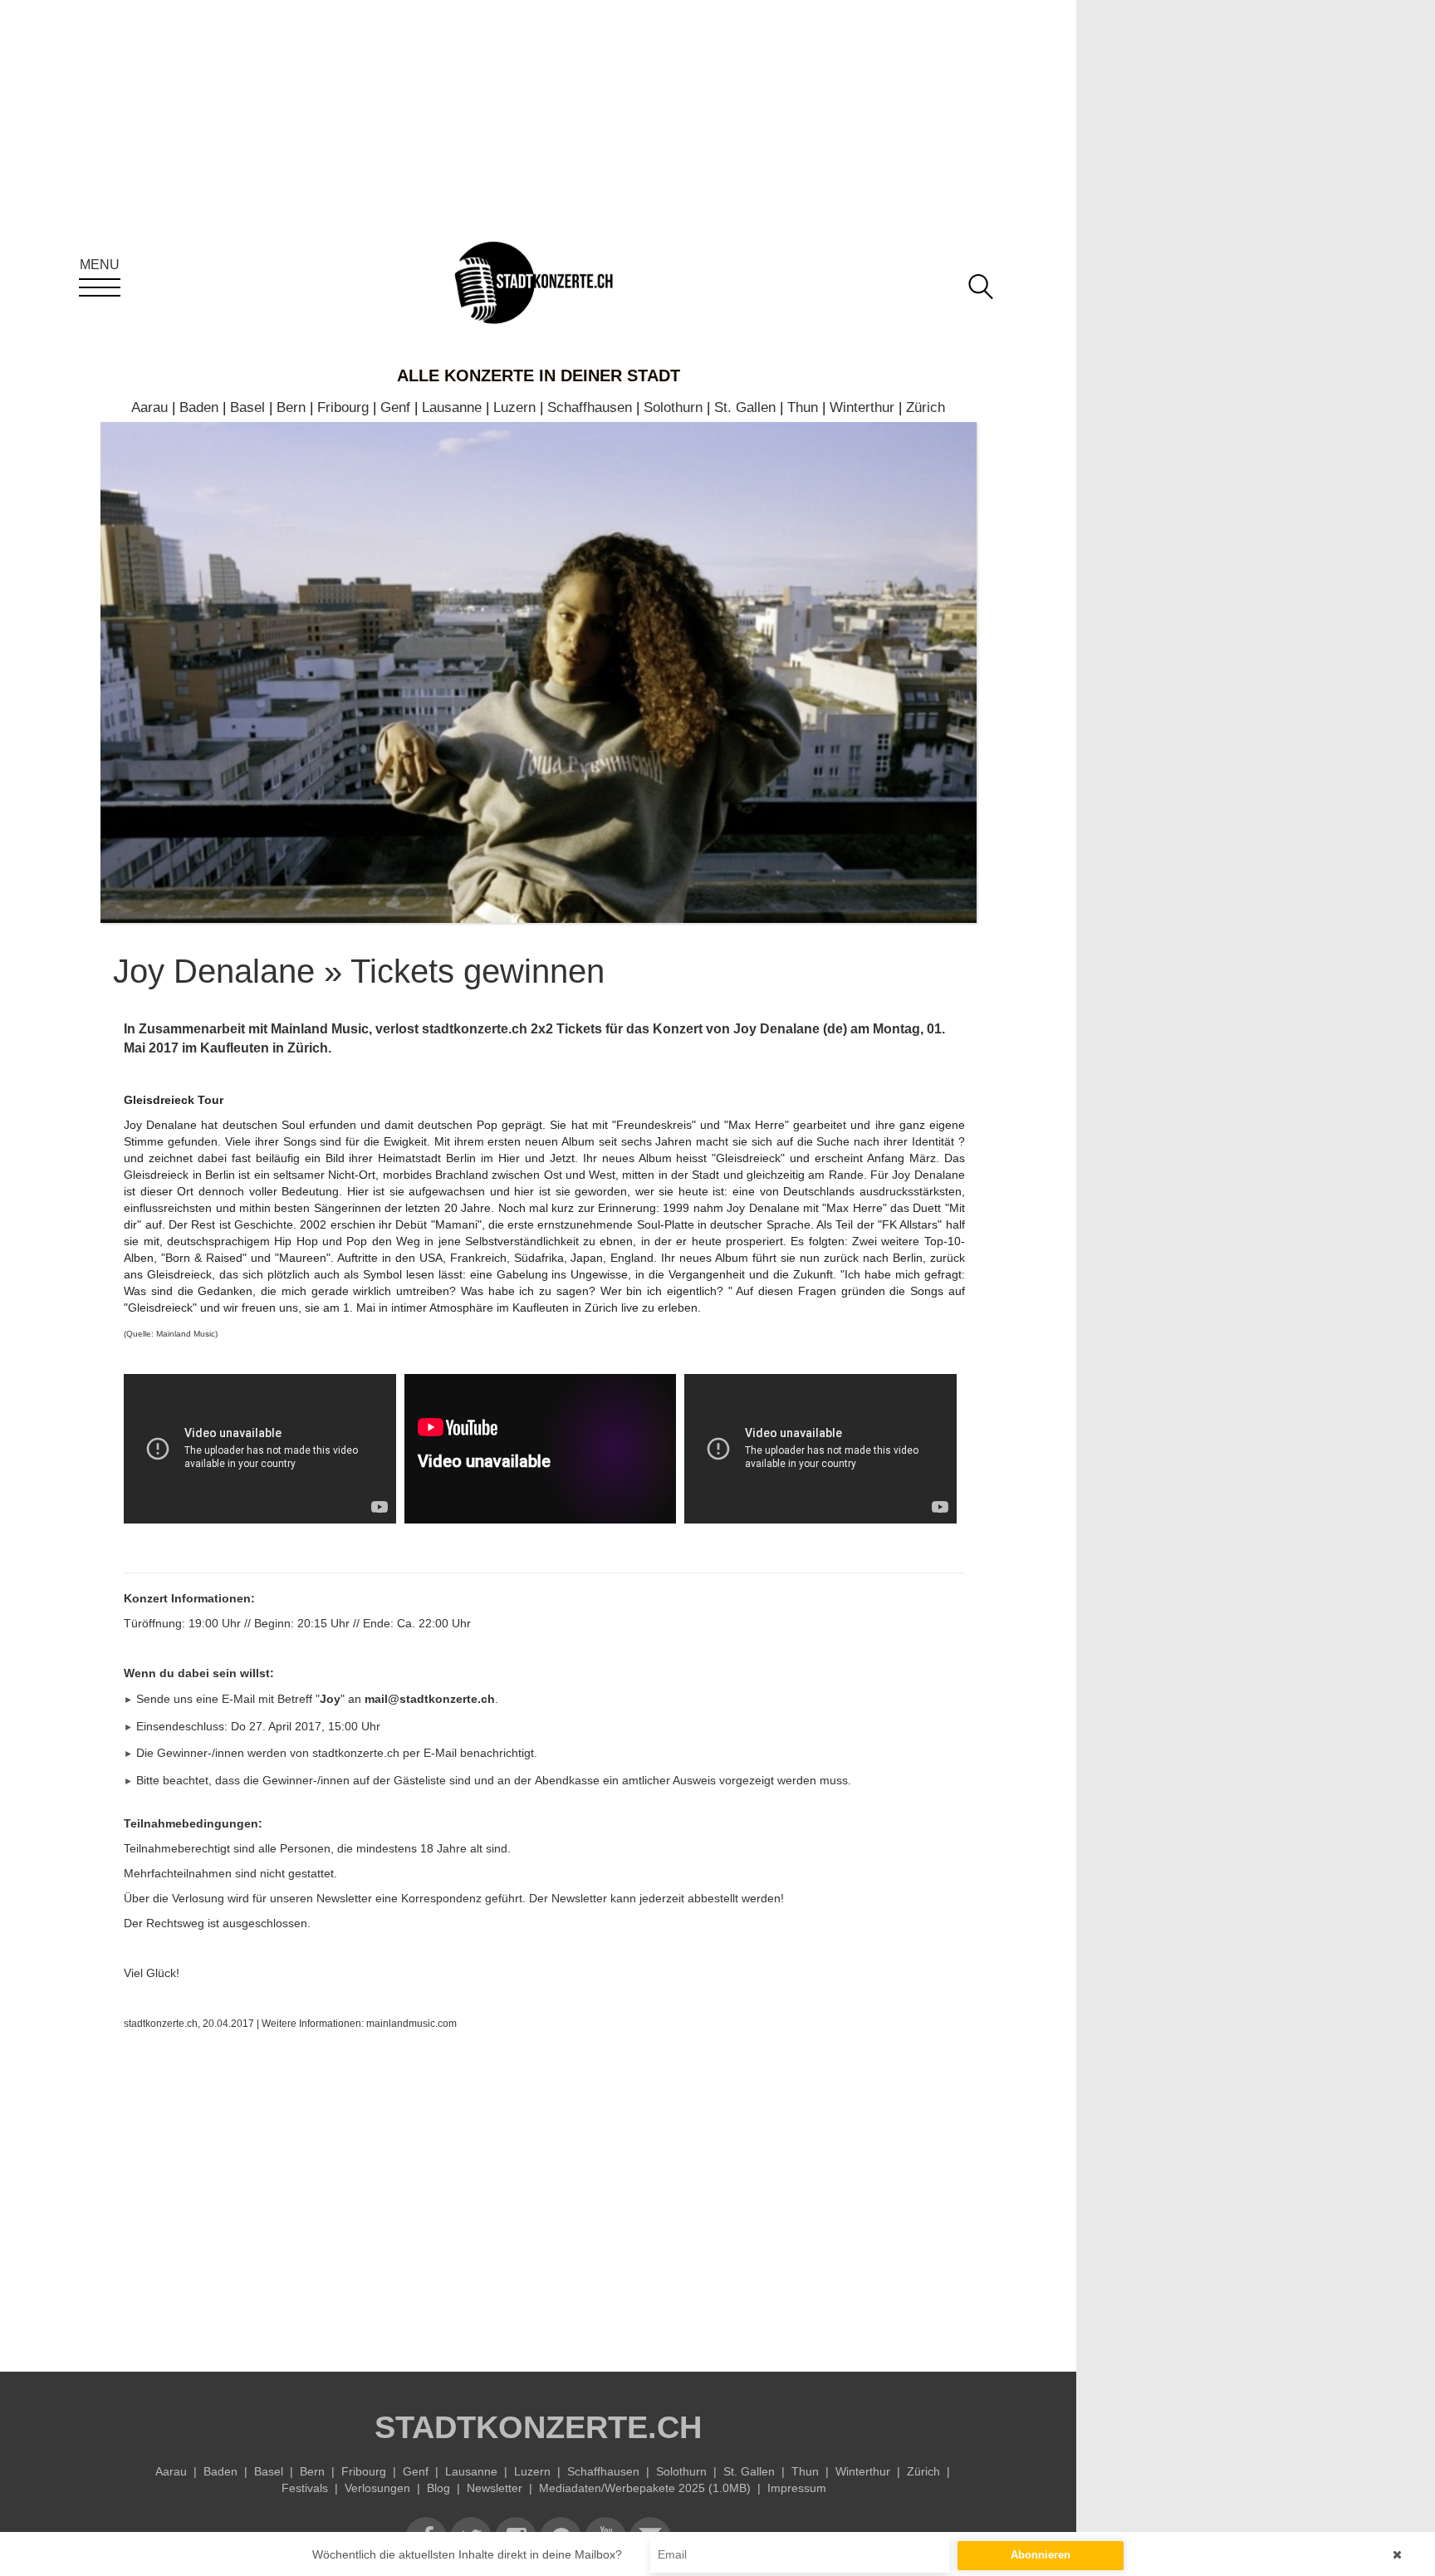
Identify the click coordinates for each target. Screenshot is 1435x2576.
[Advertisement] (544, 2197)
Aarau (149, 407)
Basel (247, 407)
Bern (291, 407)
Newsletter (495, 2488)
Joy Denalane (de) (790, 1029)
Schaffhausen (590, 407)
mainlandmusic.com (411, 2024)
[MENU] (100, 287)
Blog (438, 2488)
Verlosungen (377, 2488)
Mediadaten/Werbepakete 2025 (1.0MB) (645, 2488)
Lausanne (452, 407)
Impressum (797, 2488)
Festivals (305, 2488)
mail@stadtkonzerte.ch (430, 1699)
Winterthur (862, 407)
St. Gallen (745, 407)
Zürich (926, 407)
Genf (395, 407)
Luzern (514, 407)
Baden (199, 407)
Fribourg (343, 407)
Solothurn (673, 407)
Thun (803, 407)
